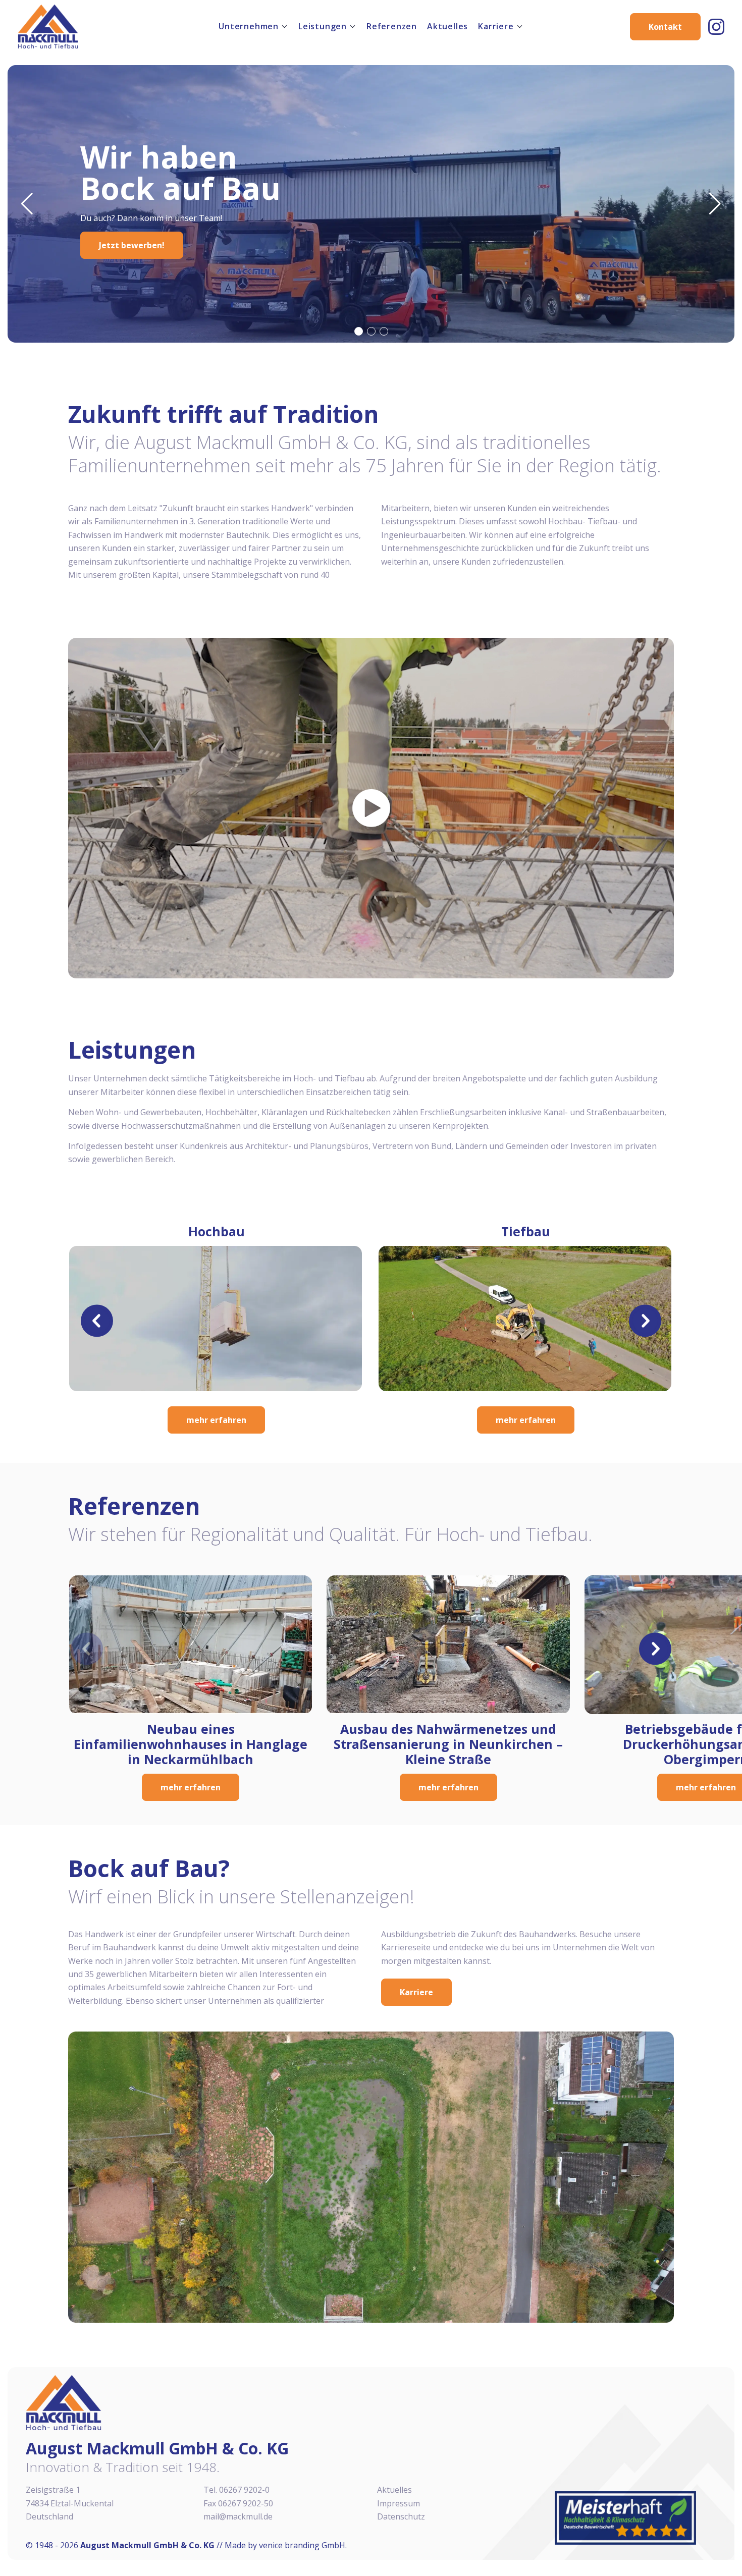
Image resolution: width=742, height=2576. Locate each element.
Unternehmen (249, 26)
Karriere (496, 26)
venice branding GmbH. (303, 2545)
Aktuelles (447, 26)
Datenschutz (401, 2516)
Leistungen (323, 26)
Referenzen (392, 26)
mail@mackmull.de (238, 2516)
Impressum (399, 2503)
